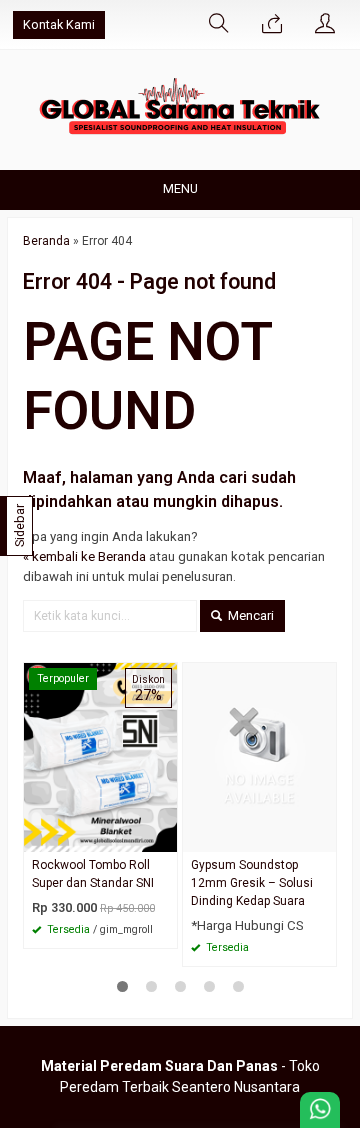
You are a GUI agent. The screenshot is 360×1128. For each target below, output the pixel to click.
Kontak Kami (59, 24)
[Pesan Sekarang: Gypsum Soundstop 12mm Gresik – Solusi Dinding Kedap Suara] (324, 836)
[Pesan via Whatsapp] (272, 25)
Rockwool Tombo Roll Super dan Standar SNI (93, 874)
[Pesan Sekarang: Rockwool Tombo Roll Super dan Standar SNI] (165, 836)
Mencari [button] (249, 615)
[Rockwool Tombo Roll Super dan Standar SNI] (100, 756)
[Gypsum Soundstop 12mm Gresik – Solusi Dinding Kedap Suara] (259, 756)
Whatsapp (133, 927)
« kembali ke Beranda (84, 556)
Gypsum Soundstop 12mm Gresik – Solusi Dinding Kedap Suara (252, 883)
